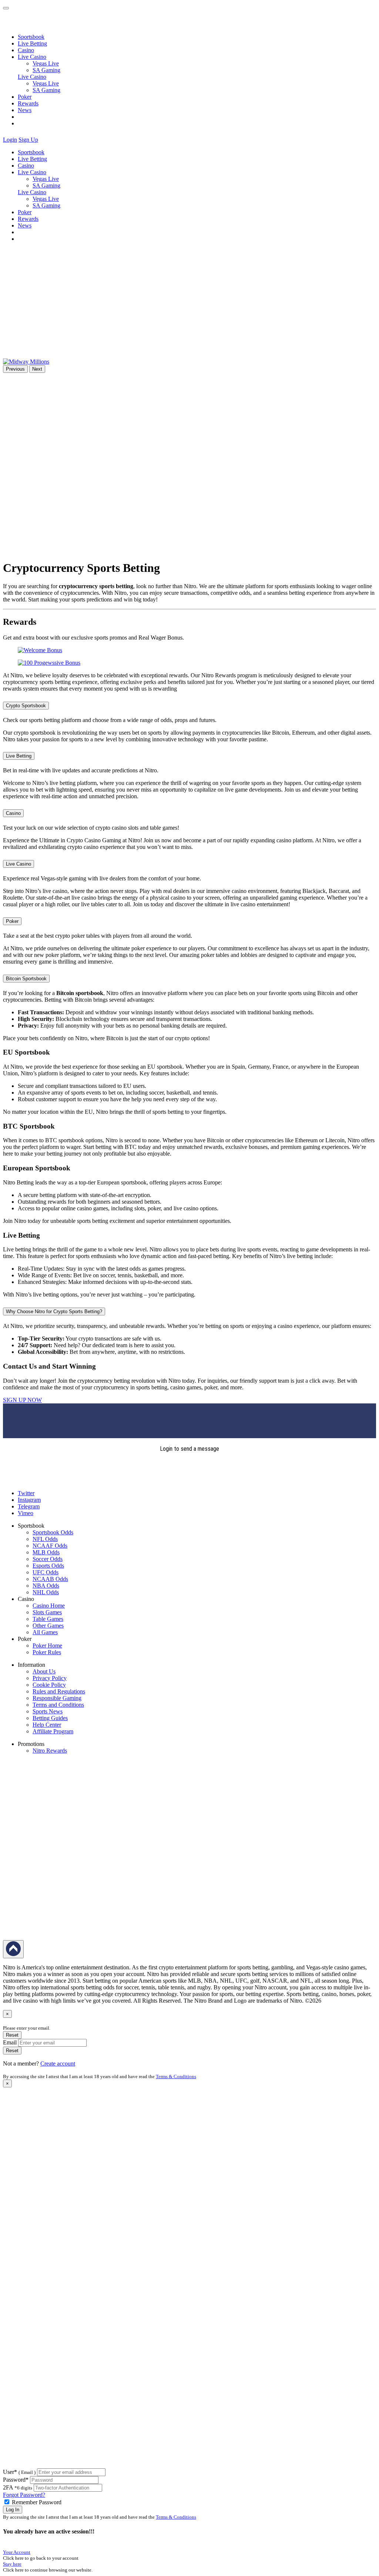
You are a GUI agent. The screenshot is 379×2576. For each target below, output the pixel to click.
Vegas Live (46, 63)
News (25, 110)
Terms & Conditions (176, 2076)
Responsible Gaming (57, 1698)
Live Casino (32, 77)
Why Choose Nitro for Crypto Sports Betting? (54, 1311)
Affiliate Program (53, 1731)
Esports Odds (48, 1566)
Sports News (48, 1711)
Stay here (12, 2564)
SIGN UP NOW (22, 1400)
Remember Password (37, 2502)
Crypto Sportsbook (26, 706)
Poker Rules (47, 1652)
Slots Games (47, 1612)
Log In (13, 2510)
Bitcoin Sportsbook (26, 979)
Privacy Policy (50, 1678)
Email (10, 2042)
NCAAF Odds (50, 1546)
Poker (25, 97)
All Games (45, 1632)
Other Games (48, 1626)
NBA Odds (46, 1586)
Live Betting (32, 43)
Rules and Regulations (59, 1691)
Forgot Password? (24, 2495)
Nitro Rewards (50, 1751)
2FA (8, 2487)
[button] (44, 140)
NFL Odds (45, 1539)
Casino (26, 50)
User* (19, 2472)
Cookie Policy (49, 1685)
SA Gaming (46, 70)
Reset (12, 2035)
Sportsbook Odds (53, 1532)
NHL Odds (46, 1592)
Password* (16, 2480)
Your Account (17, 2552)
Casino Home (49, 1606)
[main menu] (6, 8)
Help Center (47, 1725)
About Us (44, 1671)
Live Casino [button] (32, 57)
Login (10, 140)
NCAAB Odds (50, 1579)
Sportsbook (31, 37)
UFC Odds (46, 1572)
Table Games (48, 1619)
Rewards (28, 103)
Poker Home (47, 1646)
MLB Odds (46, 1552)
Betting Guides (50, 1718)
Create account (58, 2064)
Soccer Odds (48, 1559)
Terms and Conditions (58, 1705)
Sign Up (28, 140)
